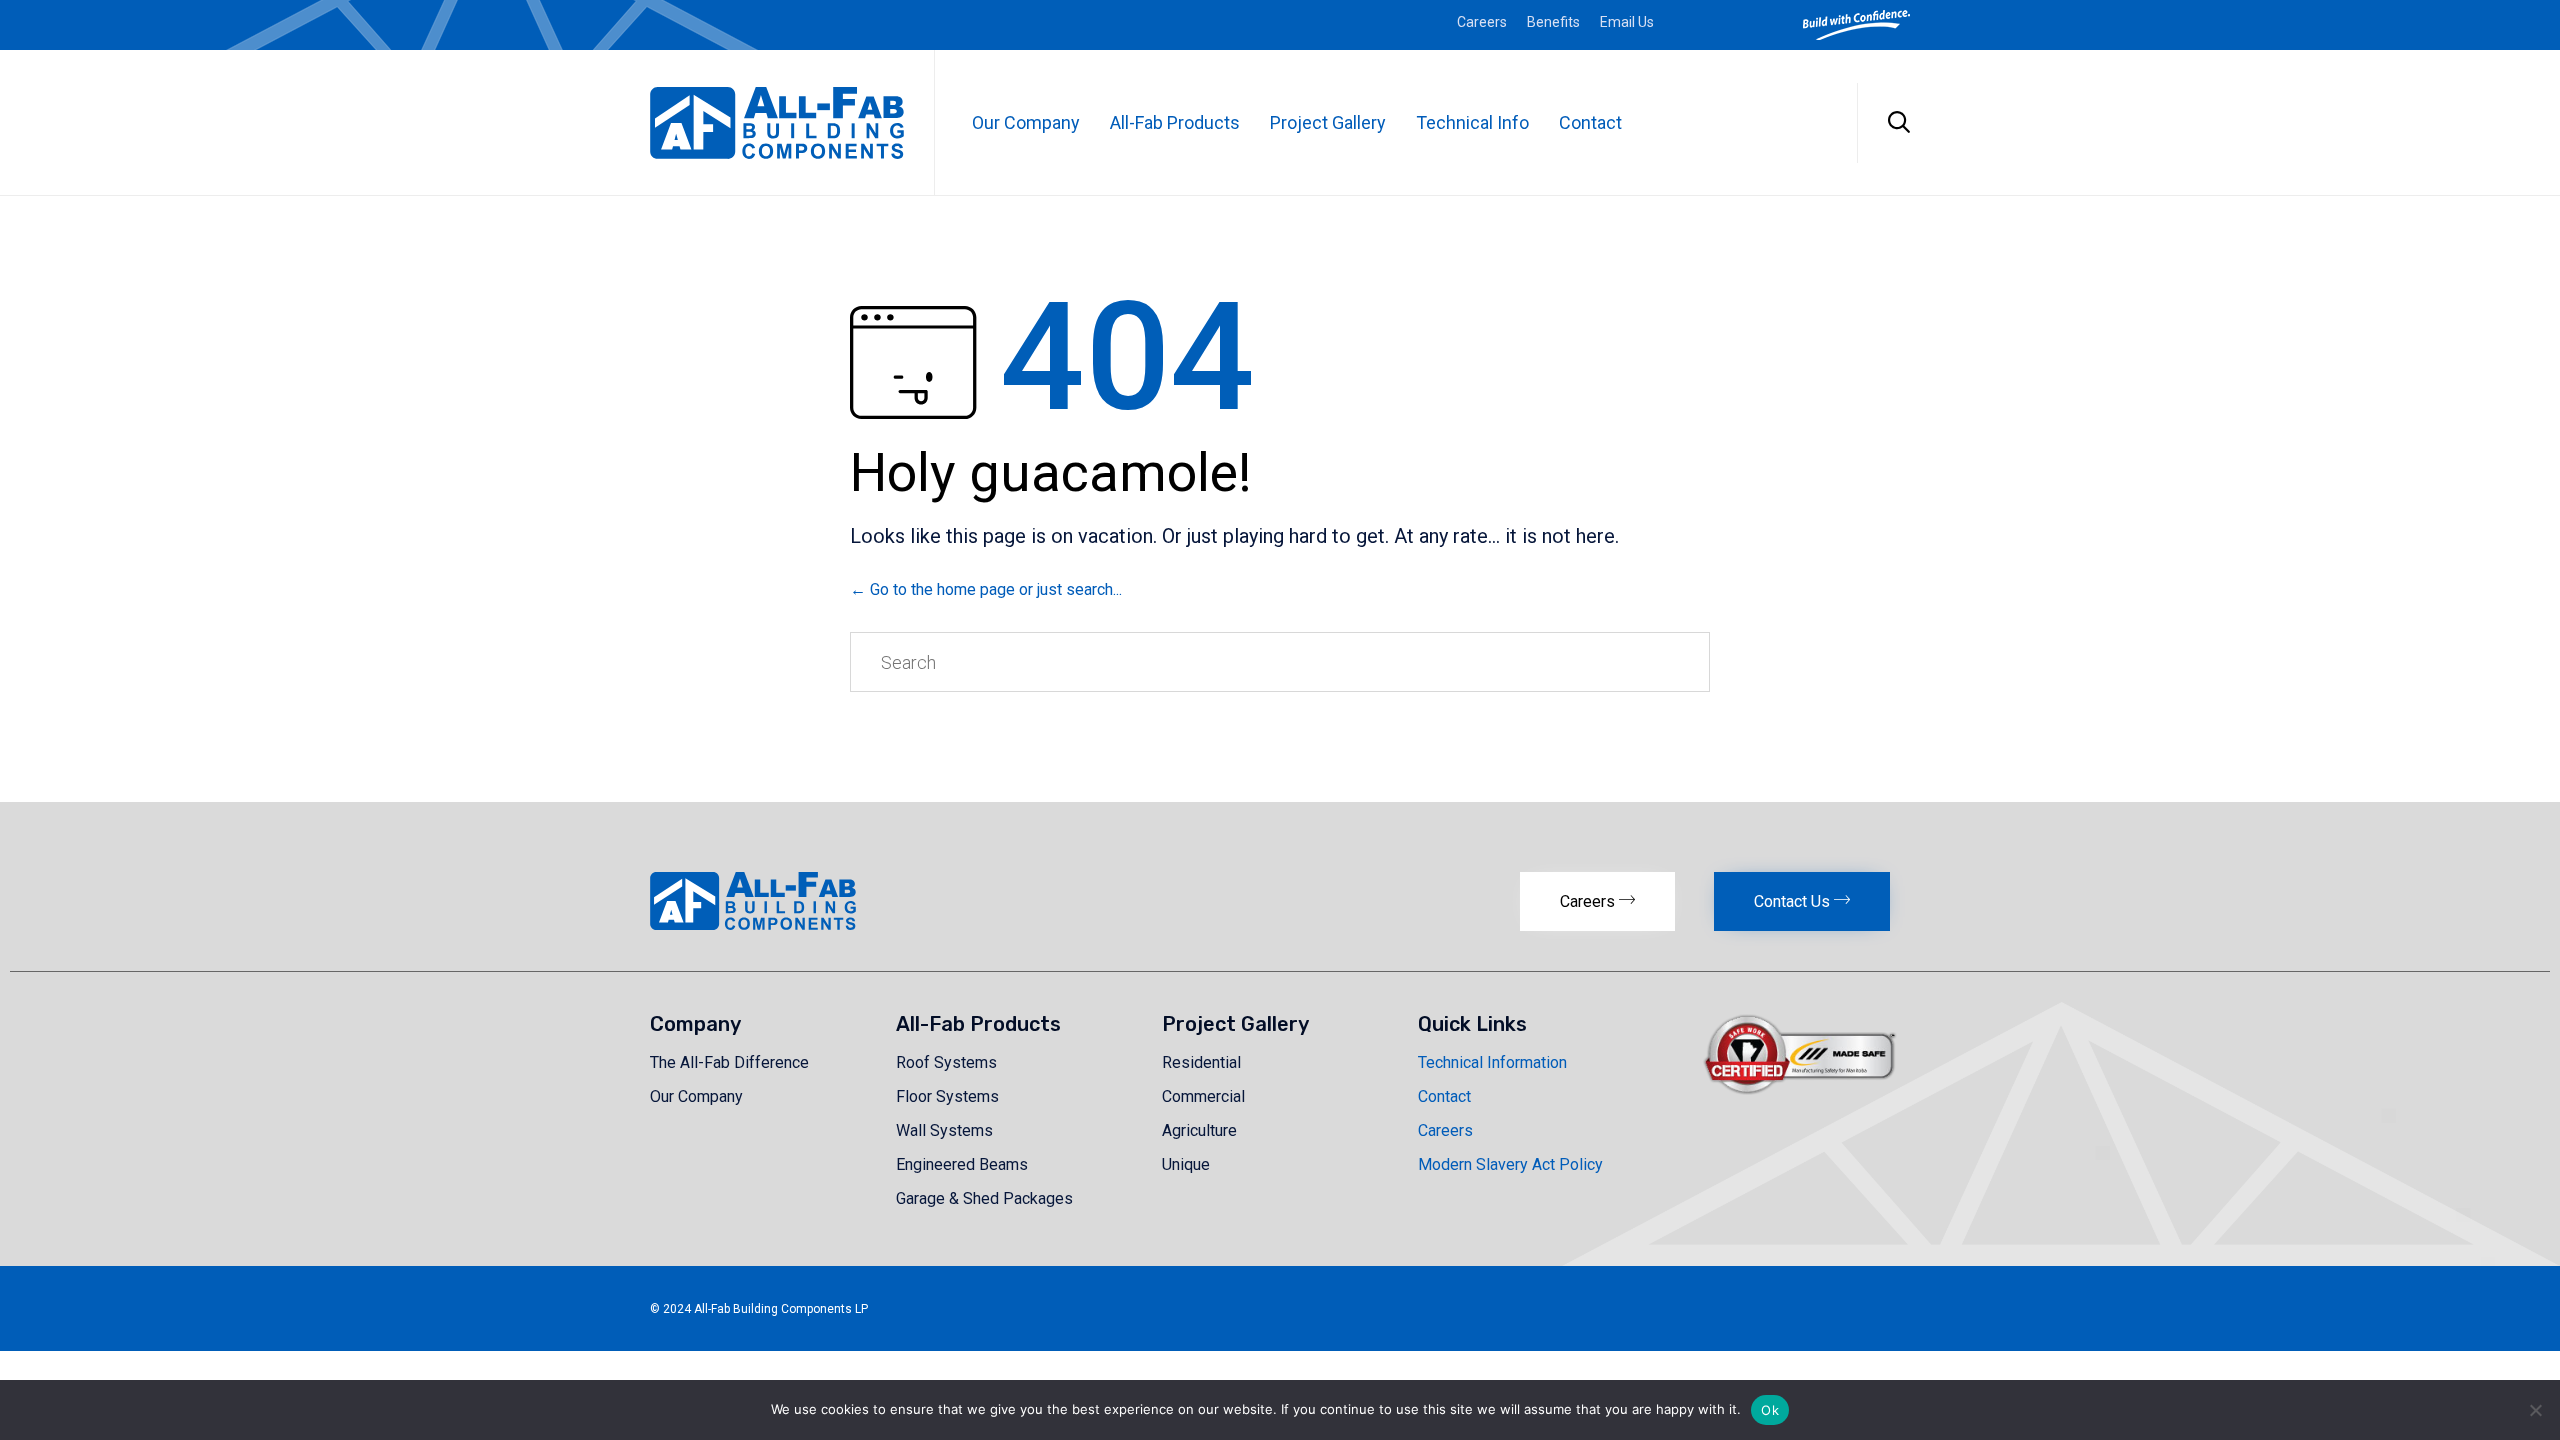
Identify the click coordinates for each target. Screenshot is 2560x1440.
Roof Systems (946, 1062)
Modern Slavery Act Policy (1510, 1164)
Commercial (1203, 1096)
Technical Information (1492, 1062)
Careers (1482, 22)
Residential (1201, 1062)
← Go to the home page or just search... (986, 589)
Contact (1590, 122)
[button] (1597, 901)
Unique (1186, 1164)
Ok (1770, 1410)
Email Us (1627, 22)
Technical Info (1472, 122)
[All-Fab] (777, 123)
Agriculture (1199, 1130)
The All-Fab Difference (729, 1062)
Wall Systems (944, 1130)
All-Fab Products (1175, 122)
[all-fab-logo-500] (753, 924)
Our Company (1026, 122)
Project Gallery (1328, 122)
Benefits (1553, 22)
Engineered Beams (962, 1164)
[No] (2535, 1410)
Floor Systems (947, 1096)
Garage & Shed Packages (984, 1198)
